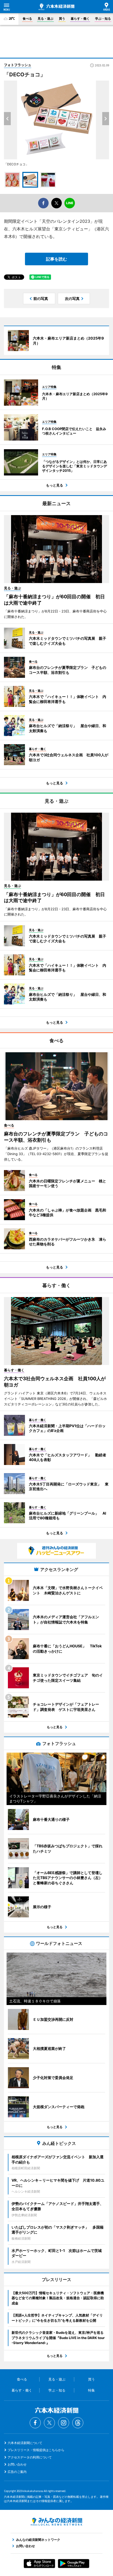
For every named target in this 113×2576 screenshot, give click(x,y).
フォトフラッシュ (18, 65)
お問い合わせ (17, 2464)
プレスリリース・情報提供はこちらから (36, 2450)
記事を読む (56, 259)
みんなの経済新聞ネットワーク (56, 2522)
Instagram (64, 2423)
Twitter (49, 2423)
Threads (78, 2423)
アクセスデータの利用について (30, 2457)
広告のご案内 (17, 2472)
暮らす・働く (80, 18)
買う (62, 18)
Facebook (35, 2423)
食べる (27, 18)
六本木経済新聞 (56, 7)
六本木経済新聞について (25, 2443)
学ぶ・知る (103, 18)
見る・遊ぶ (45, 18)
